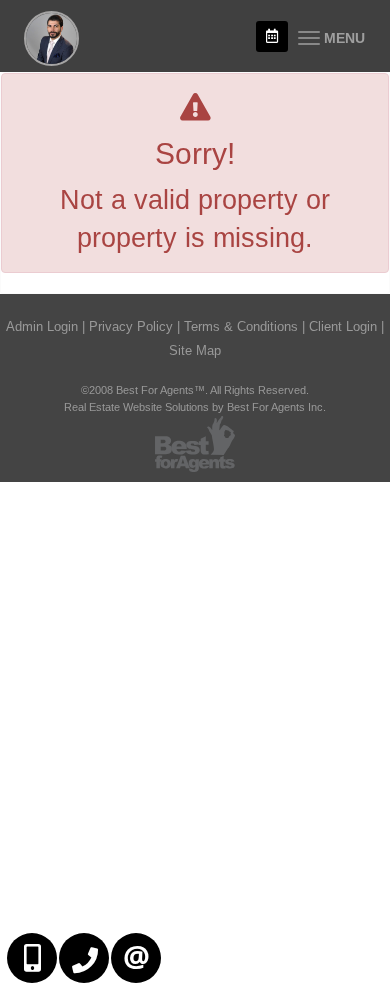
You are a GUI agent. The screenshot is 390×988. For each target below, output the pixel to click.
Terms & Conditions (241, 326)
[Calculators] (272, 36)
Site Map (195, 350)
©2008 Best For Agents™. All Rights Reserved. (195, 390)
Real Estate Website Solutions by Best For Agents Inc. (195, 407)
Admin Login (42, 326)
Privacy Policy (131, 326)
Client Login (343, 326)
